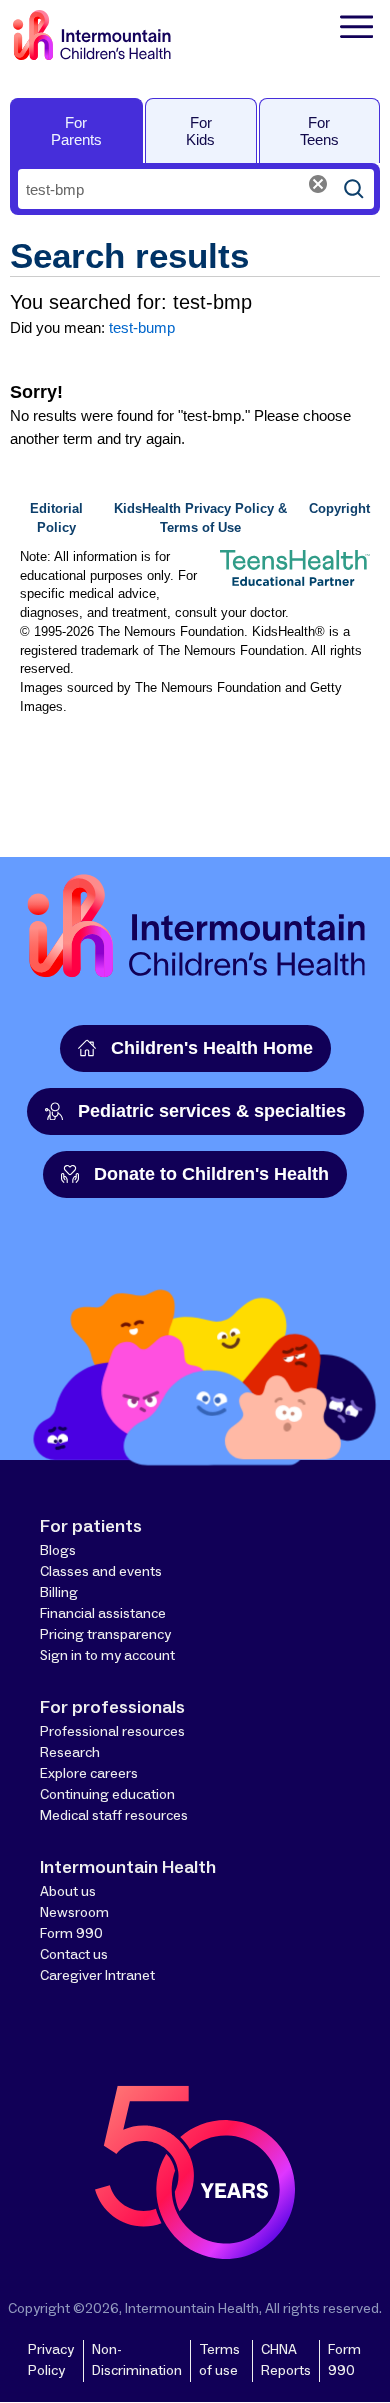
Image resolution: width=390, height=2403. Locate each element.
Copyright (339, 509)
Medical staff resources (114, 1816)
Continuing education (107, 1795)
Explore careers (89, 1774)
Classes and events (101, 1572)
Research (70, 1753)
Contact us (74, 1955)
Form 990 (71, 1934)
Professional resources (112, 1732)
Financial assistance (103, 1614)
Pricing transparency (105, 1635)
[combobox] (176, 189)
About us (68, 1892)
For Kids (200, 131)
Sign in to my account (107, 1656)
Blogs (58, 1551)
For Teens (319, 131)
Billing (59, 1593)
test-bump (142, 327)
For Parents (76, 131)
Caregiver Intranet (97, 1976)
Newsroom (74, 1913)
